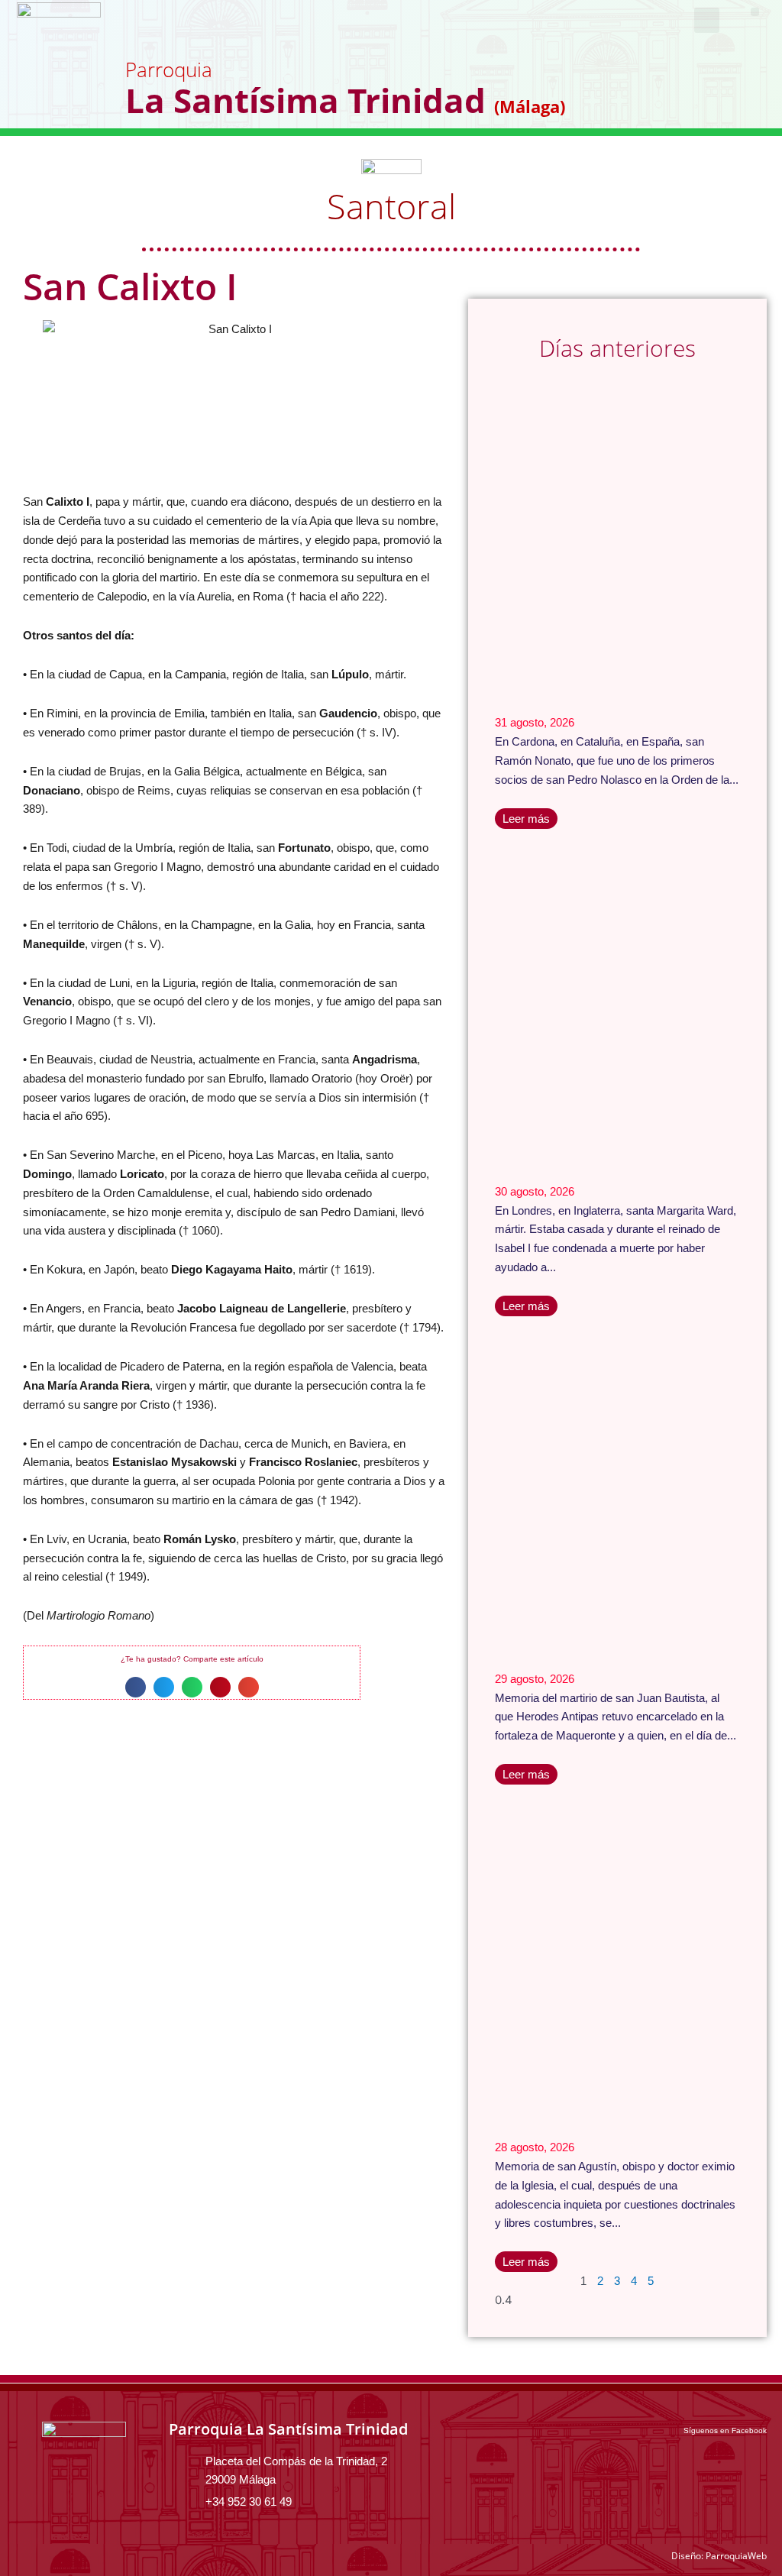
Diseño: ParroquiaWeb (719, 2556)
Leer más (526, 819)
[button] (755, 12)
